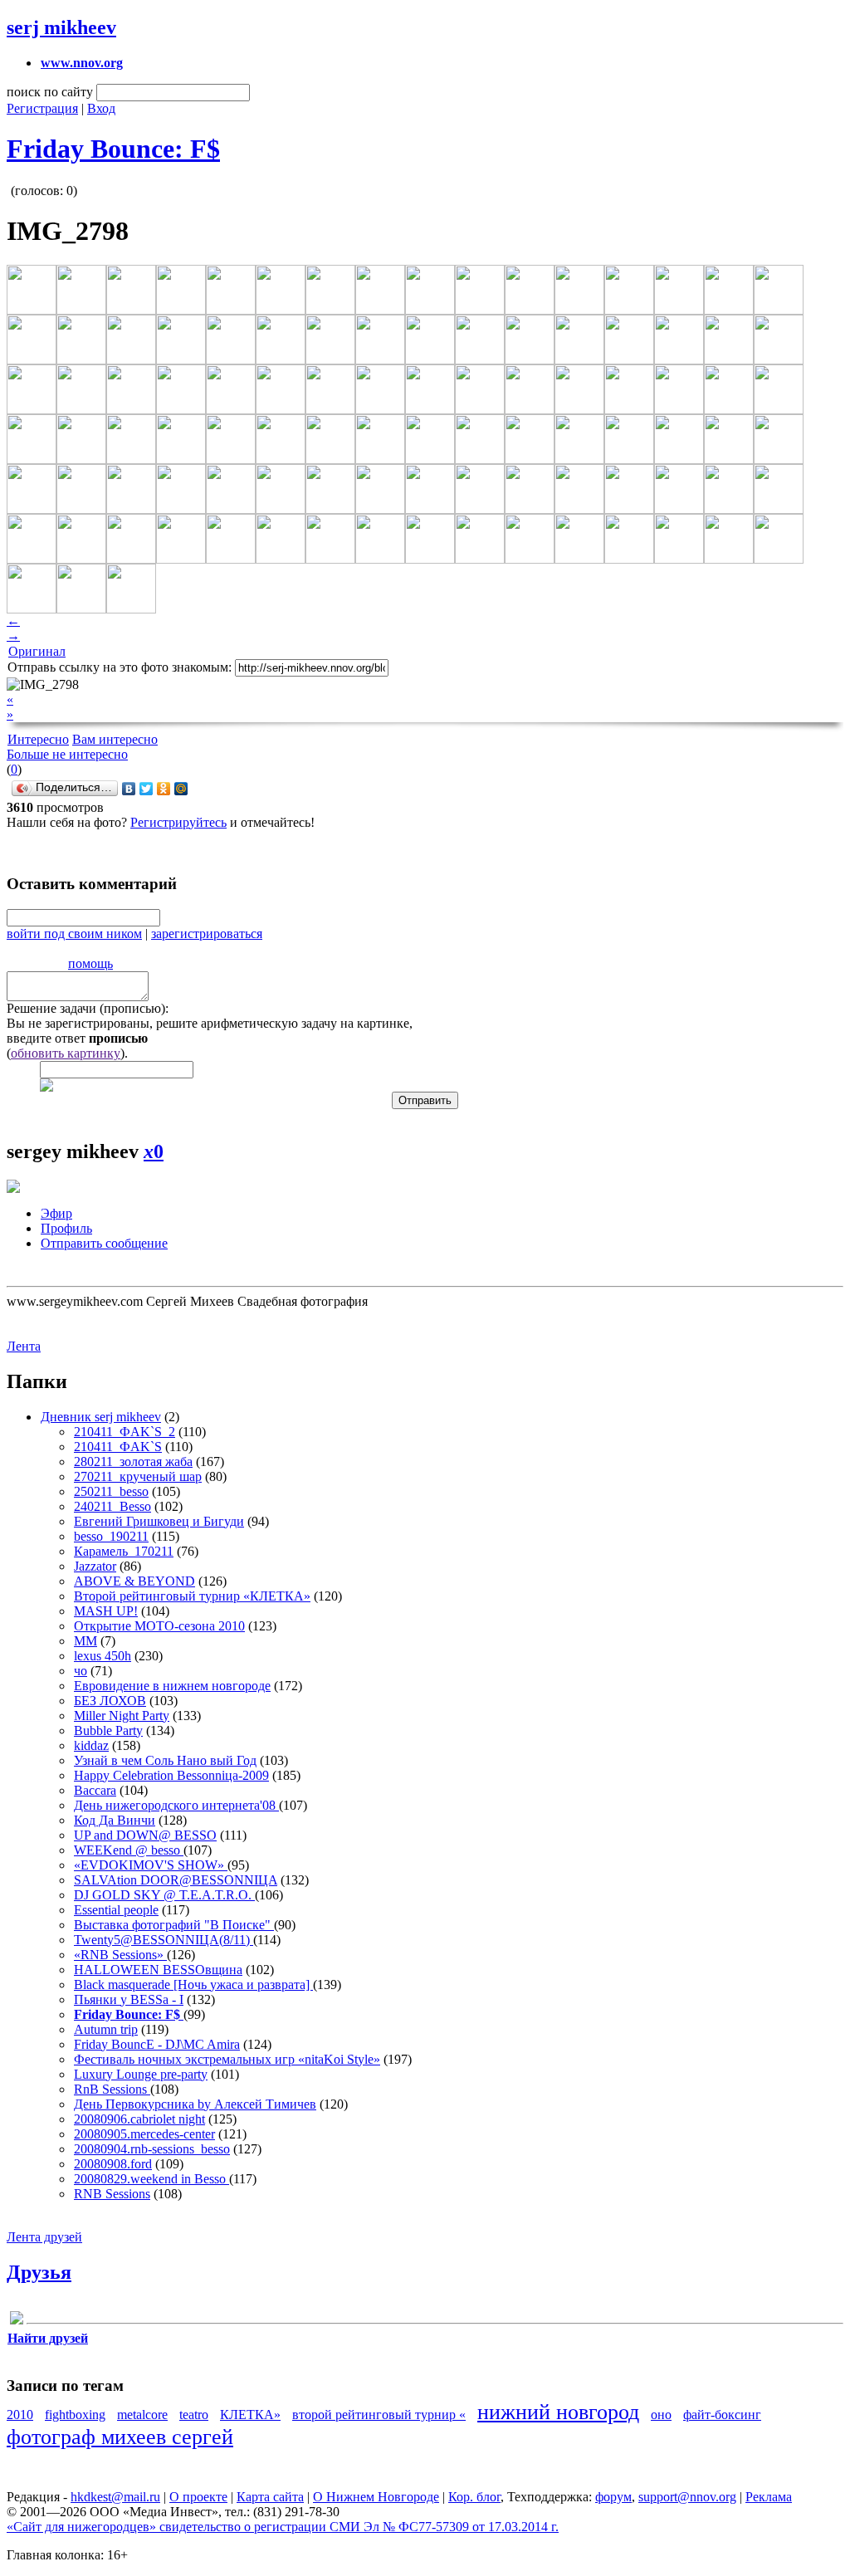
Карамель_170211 (124, 1551)
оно (661, 2415)
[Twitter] (147, 789)
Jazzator (95, 1566)
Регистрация (42, 108)
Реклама (769, 2497)
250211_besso (111, 1491)
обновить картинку (66, 1053)
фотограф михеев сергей (120, 2437)
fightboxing (75, 2415)
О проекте (198, 2497)
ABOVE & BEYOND (134, 1581)
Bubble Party (108, 1730)
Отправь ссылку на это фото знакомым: (120, 667)
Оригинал (37, 651)
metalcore (142, 2415)
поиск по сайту (50, 92)
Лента (24, 1346)
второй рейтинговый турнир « (379, 2415)
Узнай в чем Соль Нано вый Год (165, 1760)
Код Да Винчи (115, 1820)
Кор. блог (474, 2497)
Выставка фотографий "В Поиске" (174, 1925)
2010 (20, 2415)
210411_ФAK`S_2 (125, 1432)
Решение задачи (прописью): (88, 1008)
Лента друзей (44, 2237)
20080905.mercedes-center (144, 2134)
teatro (194, 2415)
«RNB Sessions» (120, 1955)
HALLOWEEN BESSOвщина (158, 1970)
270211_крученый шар (138, 1476)
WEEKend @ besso (129, 1850)
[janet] (17, 2321)
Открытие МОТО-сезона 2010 (159, 1626)
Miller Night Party (122, 1716)
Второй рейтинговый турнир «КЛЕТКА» (192, 1596)
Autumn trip (106, 2029)
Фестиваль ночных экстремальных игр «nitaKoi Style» (227, 2059)
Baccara (95, 1790)
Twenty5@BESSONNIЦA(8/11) (164, 1940)
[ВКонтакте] (129, 789)
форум (613, 2497)
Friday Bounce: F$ (113, 149)
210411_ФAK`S (118, 1447)
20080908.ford (113, 2164)
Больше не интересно (67, 754)
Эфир (56, 1213)
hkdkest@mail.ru (115, 2497)
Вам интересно (115, 739)
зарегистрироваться (207, 934)
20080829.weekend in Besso (151, 2179)
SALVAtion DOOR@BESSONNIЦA (176, 1880)
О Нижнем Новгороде (376, 2497)
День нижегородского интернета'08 (176, 1805)
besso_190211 (111, 1536)
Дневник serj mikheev (101, 1417)
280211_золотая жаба (133, 1462)
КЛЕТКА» (250, 2415)
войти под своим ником (74, 934)
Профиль (66, 1228)
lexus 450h (103, 1656)
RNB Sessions (112, 2194)
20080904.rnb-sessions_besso (152, 2149)
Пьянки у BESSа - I (129, 1999)
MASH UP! (106, 1611)
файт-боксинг (722, 2415)
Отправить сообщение (104, 1243)
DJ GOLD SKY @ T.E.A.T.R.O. (164, 1895)
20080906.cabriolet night (139, 2119)
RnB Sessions (112, 2089)
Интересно (38, 739)
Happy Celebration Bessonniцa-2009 (171, 1775)
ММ (85, 1641)
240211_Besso (112, 1506)
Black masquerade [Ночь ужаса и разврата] (193, 1985)
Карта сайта (270, 2497)
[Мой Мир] (181, 789)
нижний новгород (558, 2412)
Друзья (39, 2272)
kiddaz (91, 1745)
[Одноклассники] (164, 789)
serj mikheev (61, 27)
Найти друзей (48, 2338)
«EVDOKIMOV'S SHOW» (151, 1865)
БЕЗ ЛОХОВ (110, 1701)
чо (81, 1671)
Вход (101, 108)
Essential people (116, 1910)
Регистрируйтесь (178, 822)
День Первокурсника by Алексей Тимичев (195, 2104)
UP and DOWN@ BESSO (145, 1835)
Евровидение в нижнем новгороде (172, 1686)
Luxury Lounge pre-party (141, 2074)
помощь (90, 963)
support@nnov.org (687, 2497)
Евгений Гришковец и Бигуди (159, 1521)
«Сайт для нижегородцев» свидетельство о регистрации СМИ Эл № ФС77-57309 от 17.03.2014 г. (283, 2527)
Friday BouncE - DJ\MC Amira (157, 2044)
